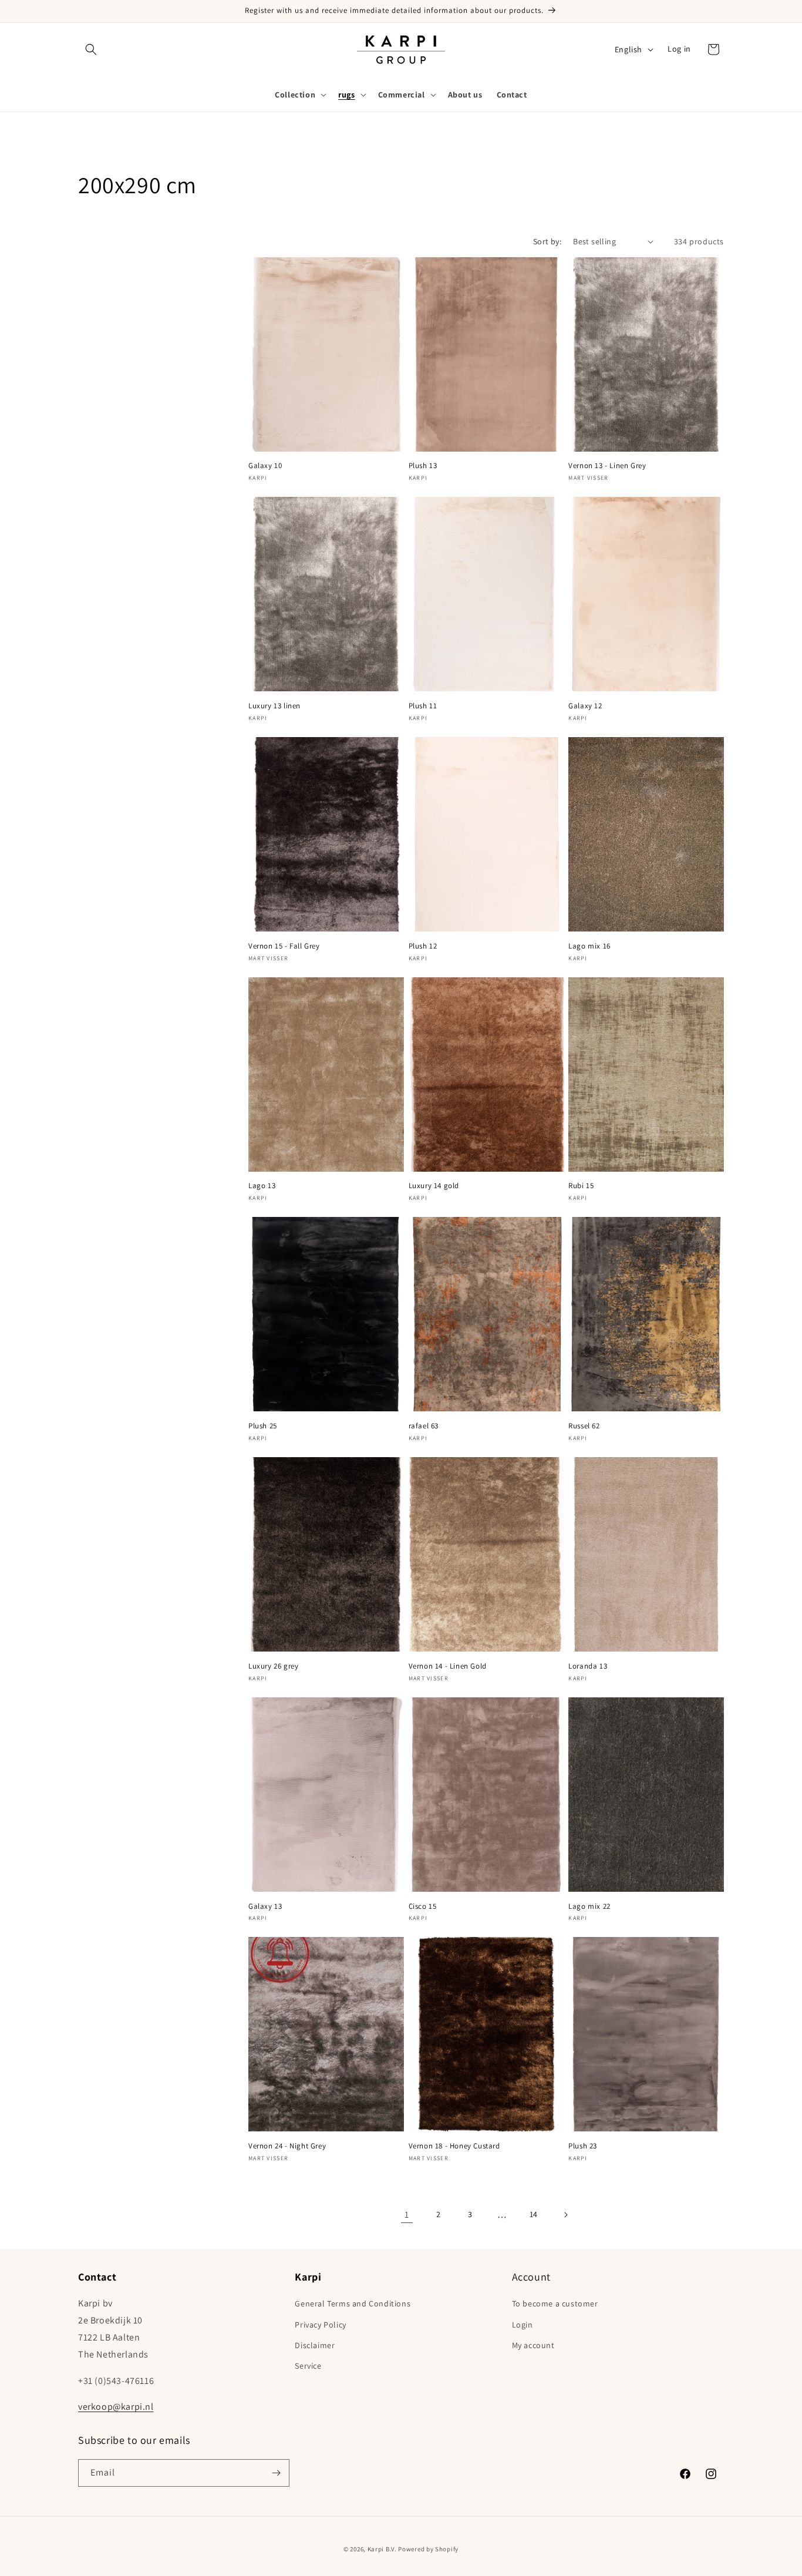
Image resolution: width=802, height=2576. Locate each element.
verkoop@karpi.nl (116, 2407)
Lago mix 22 (589, 1906)
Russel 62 (584, 1426)
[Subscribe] (276, 2473)
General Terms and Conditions (353, 2303)
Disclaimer (315, 2345)
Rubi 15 (581, 1186)
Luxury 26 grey (273, 1666)
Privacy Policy (320, 2325)
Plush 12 (423, 946)
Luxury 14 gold (434, 1186)
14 (534, 2214)
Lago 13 (262, 1186)
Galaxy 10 (265, 466)
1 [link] (407, 2215)
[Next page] (565, 2215)
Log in (679, 49)
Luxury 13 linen (274, 706)
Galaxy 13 (265, 1906)
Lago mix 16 (589, 946)
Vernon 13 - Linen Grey (607, 466)
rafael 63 (424, 1426)
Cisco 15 (423, 1906)
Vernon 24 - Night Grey (287, 2146)
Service (308, 2366)
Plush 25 (263, 1426)
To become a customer (555, 2303)
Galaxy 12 (585, 706)
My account (533, 2345)
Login (523, 2325)
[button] (91, 49)
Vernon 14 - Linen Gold (448, 1666)
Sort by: (547, 241)
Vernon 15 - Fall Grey (284, 946)
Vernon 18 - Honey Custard (454, 2146)
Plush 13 (423, 466)
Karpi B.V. (382, 2549)
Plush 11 (423, 706)
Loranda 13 (588, 1666)
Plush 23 (583, 2146)
